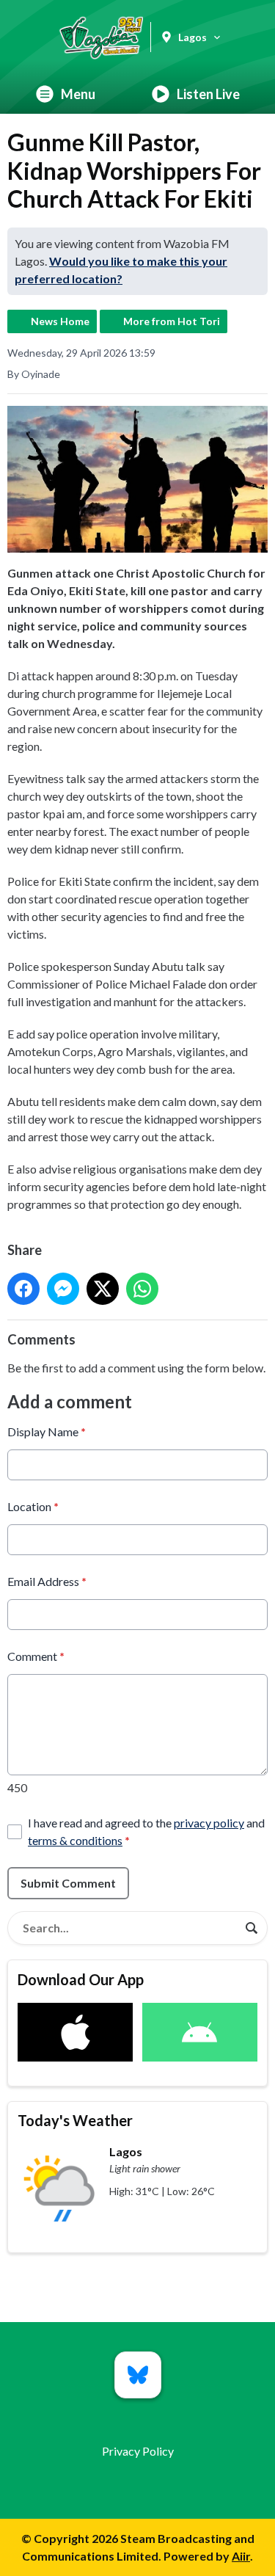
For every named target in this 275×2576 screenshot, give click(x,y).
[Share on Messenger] (63, 1289)
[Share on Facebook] (23, 1289)
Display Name (47, 1431)
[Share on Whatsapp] (142, 1289)
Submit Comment (68, 1883)
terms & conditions (75, 1840)
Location (33, 1506)
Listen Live (208, 94)
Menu (78, 94)
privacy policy (209, 1823)
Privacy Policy (138, 2451)
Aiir (241, 2556)
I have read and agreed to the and (146, 1831)
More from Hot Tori (172, 321)
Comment (36, 1656)
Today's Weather (75, 2120)
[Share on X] (103, 1289)
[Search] (252, 1928)
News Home (60, 321)
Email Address (47, 1581)
